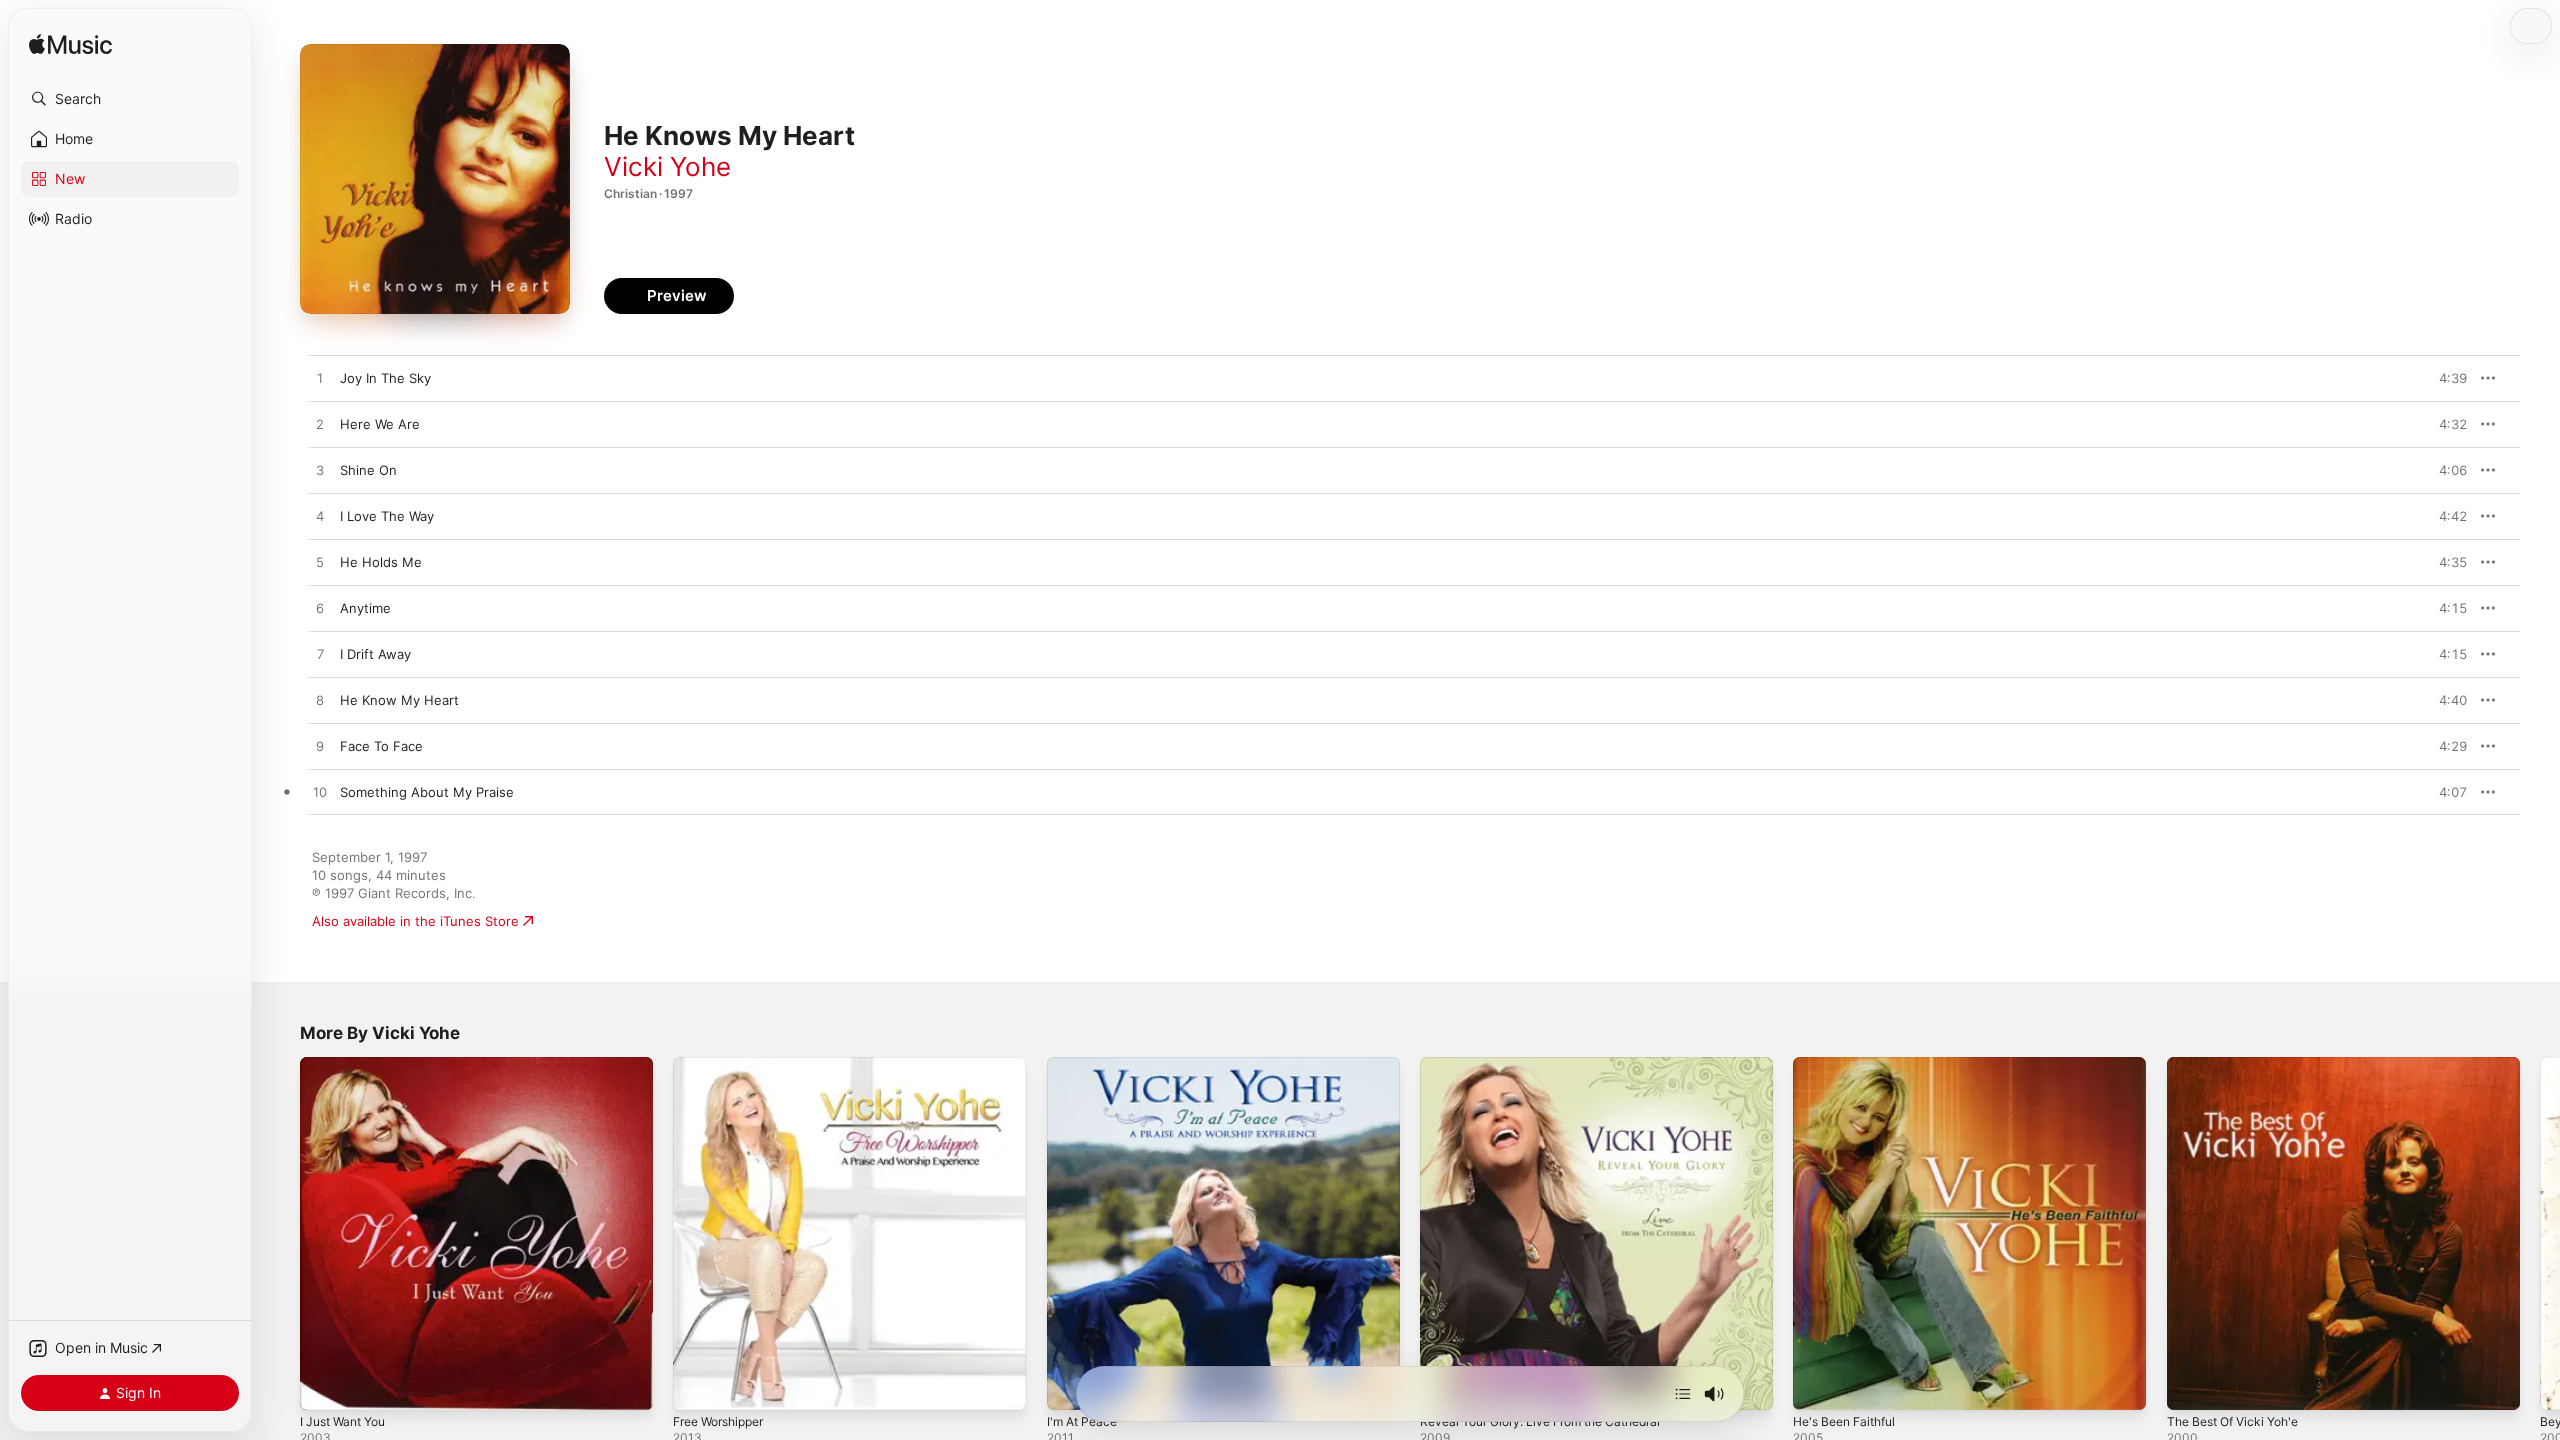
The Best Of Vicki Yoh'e (2240, 1065)
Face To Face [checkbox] (381, 746)
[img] (70, 45)
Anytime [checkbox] (365, 608)
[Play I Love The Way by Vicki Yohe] (320, 517)
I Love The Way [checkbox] (387, 516)
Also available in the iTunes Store (415, 921)
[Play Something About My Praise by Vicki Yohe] (320, 793)
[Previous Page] (280, 1234)
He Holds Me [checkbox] (381, 562)
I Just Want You (348, 1065)
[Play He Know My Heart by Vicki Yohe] (320, 701)
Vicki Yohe (667, 166)
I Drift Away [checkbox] (375, 654)
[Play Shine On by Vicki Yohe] (320, 471)
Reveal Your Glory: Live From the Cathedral (1554, 1065)
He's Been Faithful (1850, 1065)
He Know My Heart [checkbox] (399, 700)
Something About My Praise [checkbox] (427, 792)
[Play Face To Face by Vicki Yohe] (320, 747)
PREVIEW (2445, 378)
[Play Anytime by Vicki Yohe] (320, 609)
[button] (130, 99)
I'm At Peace (1085, 1065)
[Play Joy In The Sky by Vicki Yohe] (320, 379)
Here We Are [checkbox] (380, 424)
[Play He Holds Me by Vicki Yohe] (320, 563)
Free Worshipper (725, 1065)
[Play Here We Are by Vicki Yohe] (320, 425)
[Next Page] (2540, 1234)
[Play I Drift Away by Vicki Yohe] (320, 655)
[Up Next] (1683, 1394)
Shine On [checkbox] (368, 470)
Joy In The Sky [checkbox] (385, 378)
